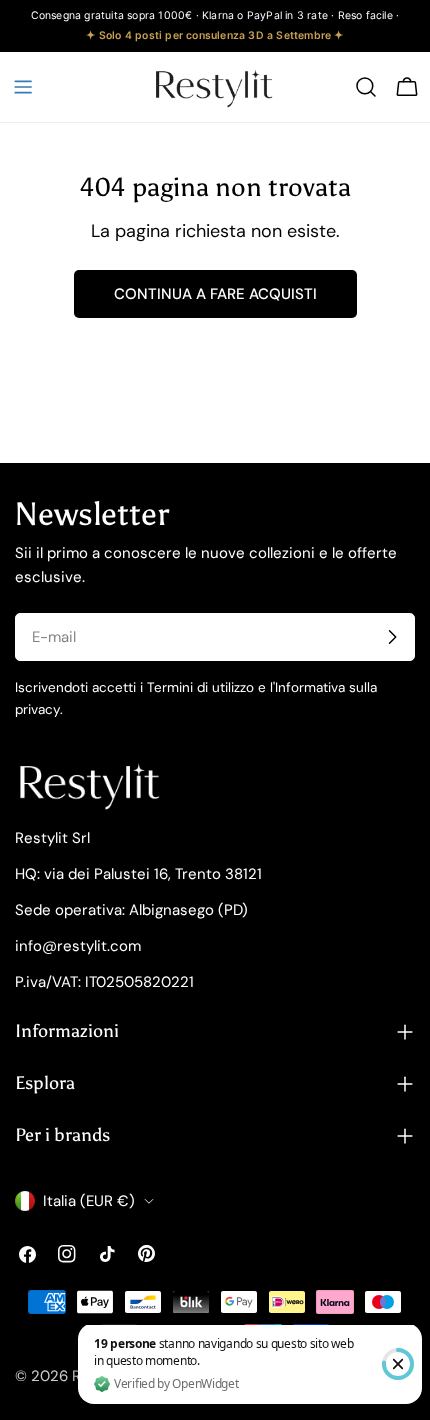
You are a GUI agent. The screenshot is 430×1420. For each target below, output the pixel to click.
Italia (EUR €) (89, 1201)
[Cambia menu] (23, 87)
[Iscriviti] (392, 637)
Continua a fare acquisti (215, 294)
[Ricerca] (366, 87)
